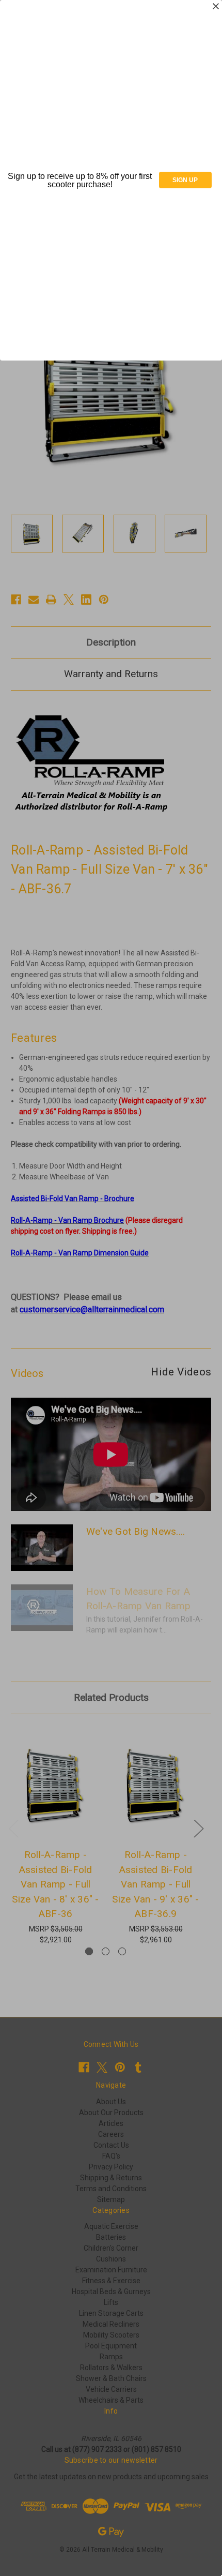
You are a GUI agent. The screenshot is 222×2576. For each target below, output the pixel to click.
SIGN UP (185, 180)
